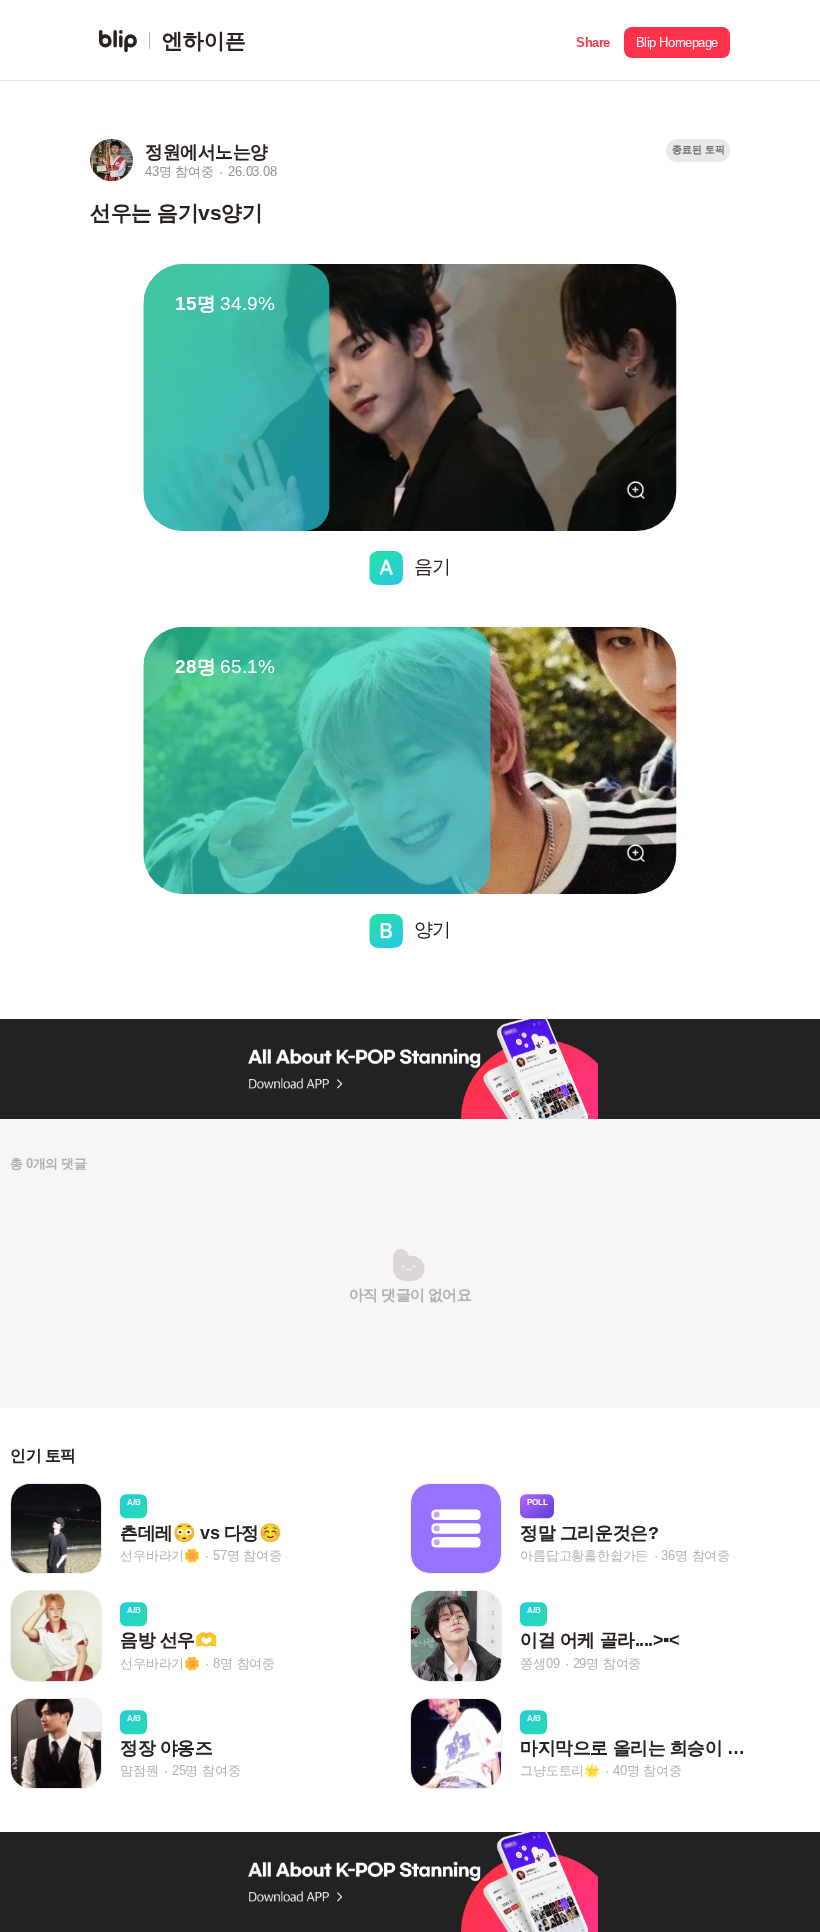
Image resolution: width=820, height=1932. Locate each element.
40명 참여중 (647, 1770)
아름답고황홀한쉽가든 (584, 1555)
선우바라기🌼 (160, 1555)
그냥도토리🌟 (560, 1770)
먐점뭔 (139, 1770)
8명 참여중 (244, 1663)
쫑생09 (539, 1663)
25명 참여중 (206, 1770)
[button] (593, 40)
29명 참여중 (607, 1663)
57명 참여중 (247, 1555)
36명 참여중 (695, 1555)
